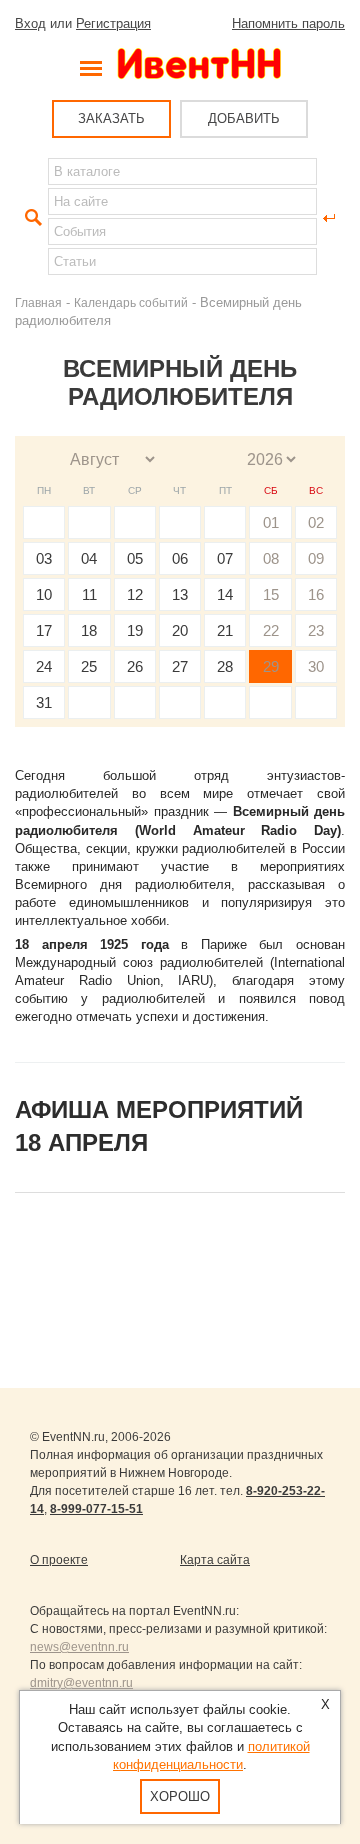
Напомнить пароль (288, 23)
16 (316, 594)
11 (89, 594)
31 (44, 702)
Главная (38, 302)
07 (225, 558)
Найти (31, 218)
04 (89, 558)
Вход (30, 23)
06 (180, 558)
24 (44, 666)
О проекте (59, 1560)
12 (135, 594)
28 (225, 666)
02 (316, 522)
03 (44, 558)
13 (180, 594)
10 (44, 594)
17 (44, 630)
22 (271, 630)
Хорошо (180, 1796)
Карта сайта (215, 1560)
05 (135, 558)
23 (316, 630)
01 (271, 522)
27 (180, 666)
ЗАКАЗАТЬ (111, 118)
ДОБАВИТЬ (244, 118)
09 (316, 558)
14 (225, 594)
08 (271, 558)
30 (316, 666)
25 (89, 666)
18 (89, 630)
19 (135, 630)
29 (271, 666)
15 (271, 594)
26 (135, 666)
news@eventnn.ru (79, 1647)
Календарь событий (131, 302)
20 (180, 630)
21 (225, 630)
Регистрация (113, 23)
